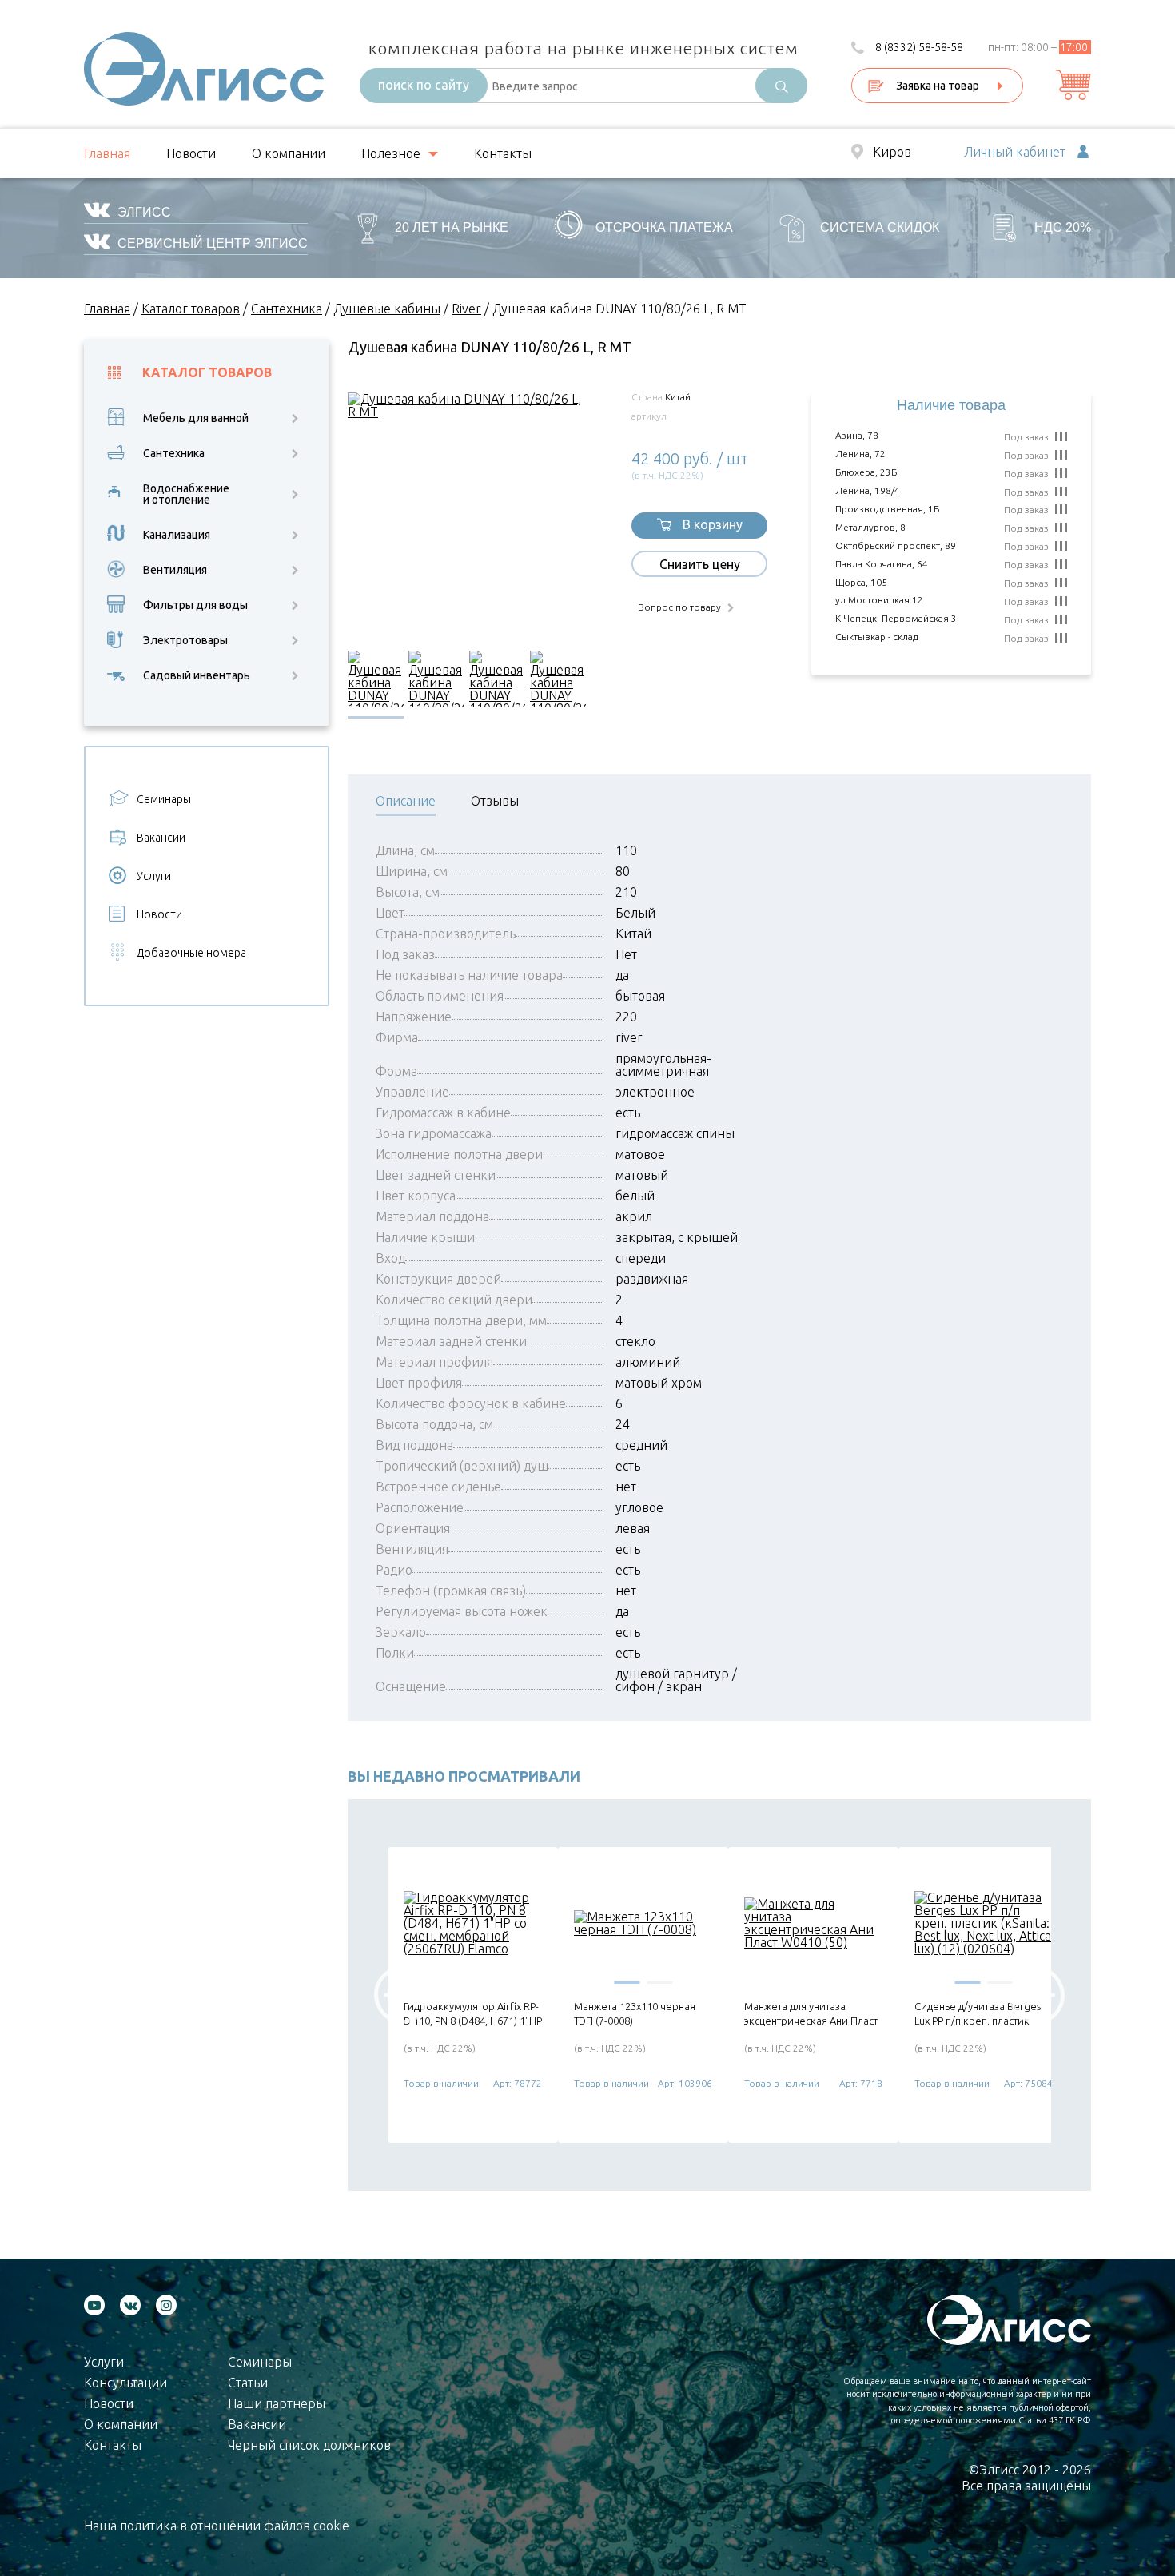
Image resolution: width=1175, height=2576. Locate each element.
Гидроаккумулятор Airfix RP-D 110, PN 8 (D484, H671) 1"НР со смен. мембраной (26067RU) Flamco (473, 2014)
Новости (191, 153)
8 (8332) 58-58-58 (919, 47)
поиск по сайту (424, 85)
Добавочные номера (191, 953)
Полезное (391, 153)
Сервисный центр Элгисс (213, 243)
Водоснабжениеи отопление (186, 494)
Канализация (177, 535)
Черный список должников (309, 2445)
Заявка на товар (938, 86)
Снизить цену (700, 564)
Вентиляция (175, 570)
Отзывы (495, 801)
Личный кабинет (1015, 153)
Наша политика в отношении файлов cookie (217, 2526)
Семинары (164, 799)
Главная (107, 153)
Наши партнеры (277, 2403)
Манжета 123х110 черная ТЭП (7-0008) (635, 2013)
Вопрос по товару (679, 607)
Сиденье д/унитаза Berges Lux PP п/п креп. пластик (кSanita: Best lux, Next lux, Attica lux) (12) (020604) (978, 2014)
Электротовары (185, 640)
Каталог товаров (207, 373)
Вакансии (161, 838)
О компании (289, 153)
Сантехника (174, 453)
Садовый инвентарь (197, 675)
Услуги (154, 876)
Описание (406, 801)
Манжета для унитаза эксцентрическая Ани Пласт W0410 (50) (811, 2014)
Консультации (125, 2383)
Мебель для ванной (196, 418)
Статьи (248, 2383)
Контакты (503, 153)
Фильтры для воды (195, 605)
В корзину (713, 524)
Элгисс (144, 212)
